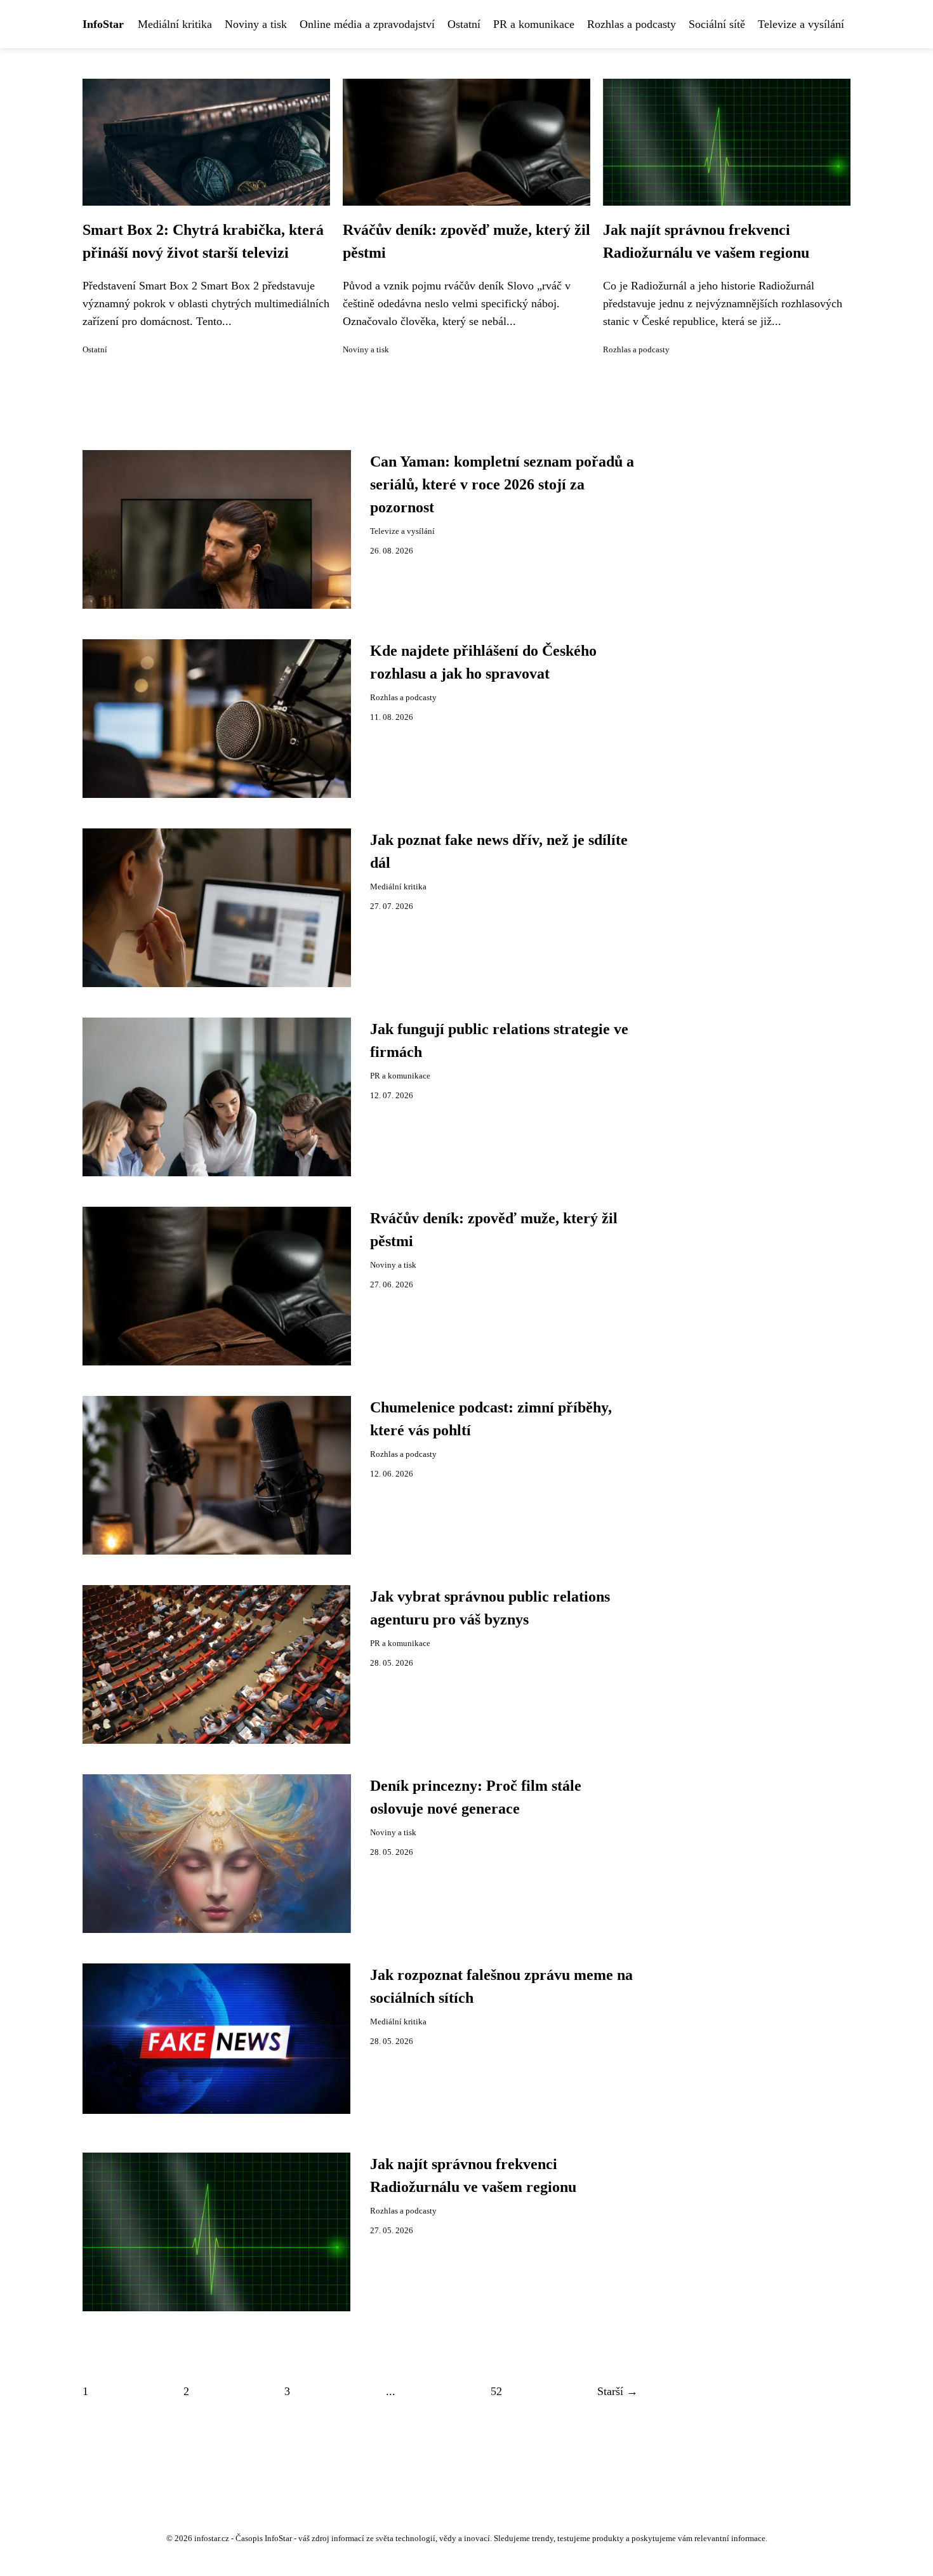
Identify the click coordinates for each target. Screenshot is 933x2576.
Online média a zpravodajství (367, 24)
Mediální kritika (175, 24)
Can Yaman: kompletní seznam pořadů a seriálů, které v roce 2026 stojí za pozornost (502, 484)
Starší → (618, 2391)
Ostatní (464, 24)
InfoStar (103, 24)
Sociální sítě (717, 24)
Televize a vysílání (801, 24)
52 (496, 2391)
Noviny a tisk (256, 24)
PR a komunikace (534, 24)
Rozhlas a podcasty (632, 24)
